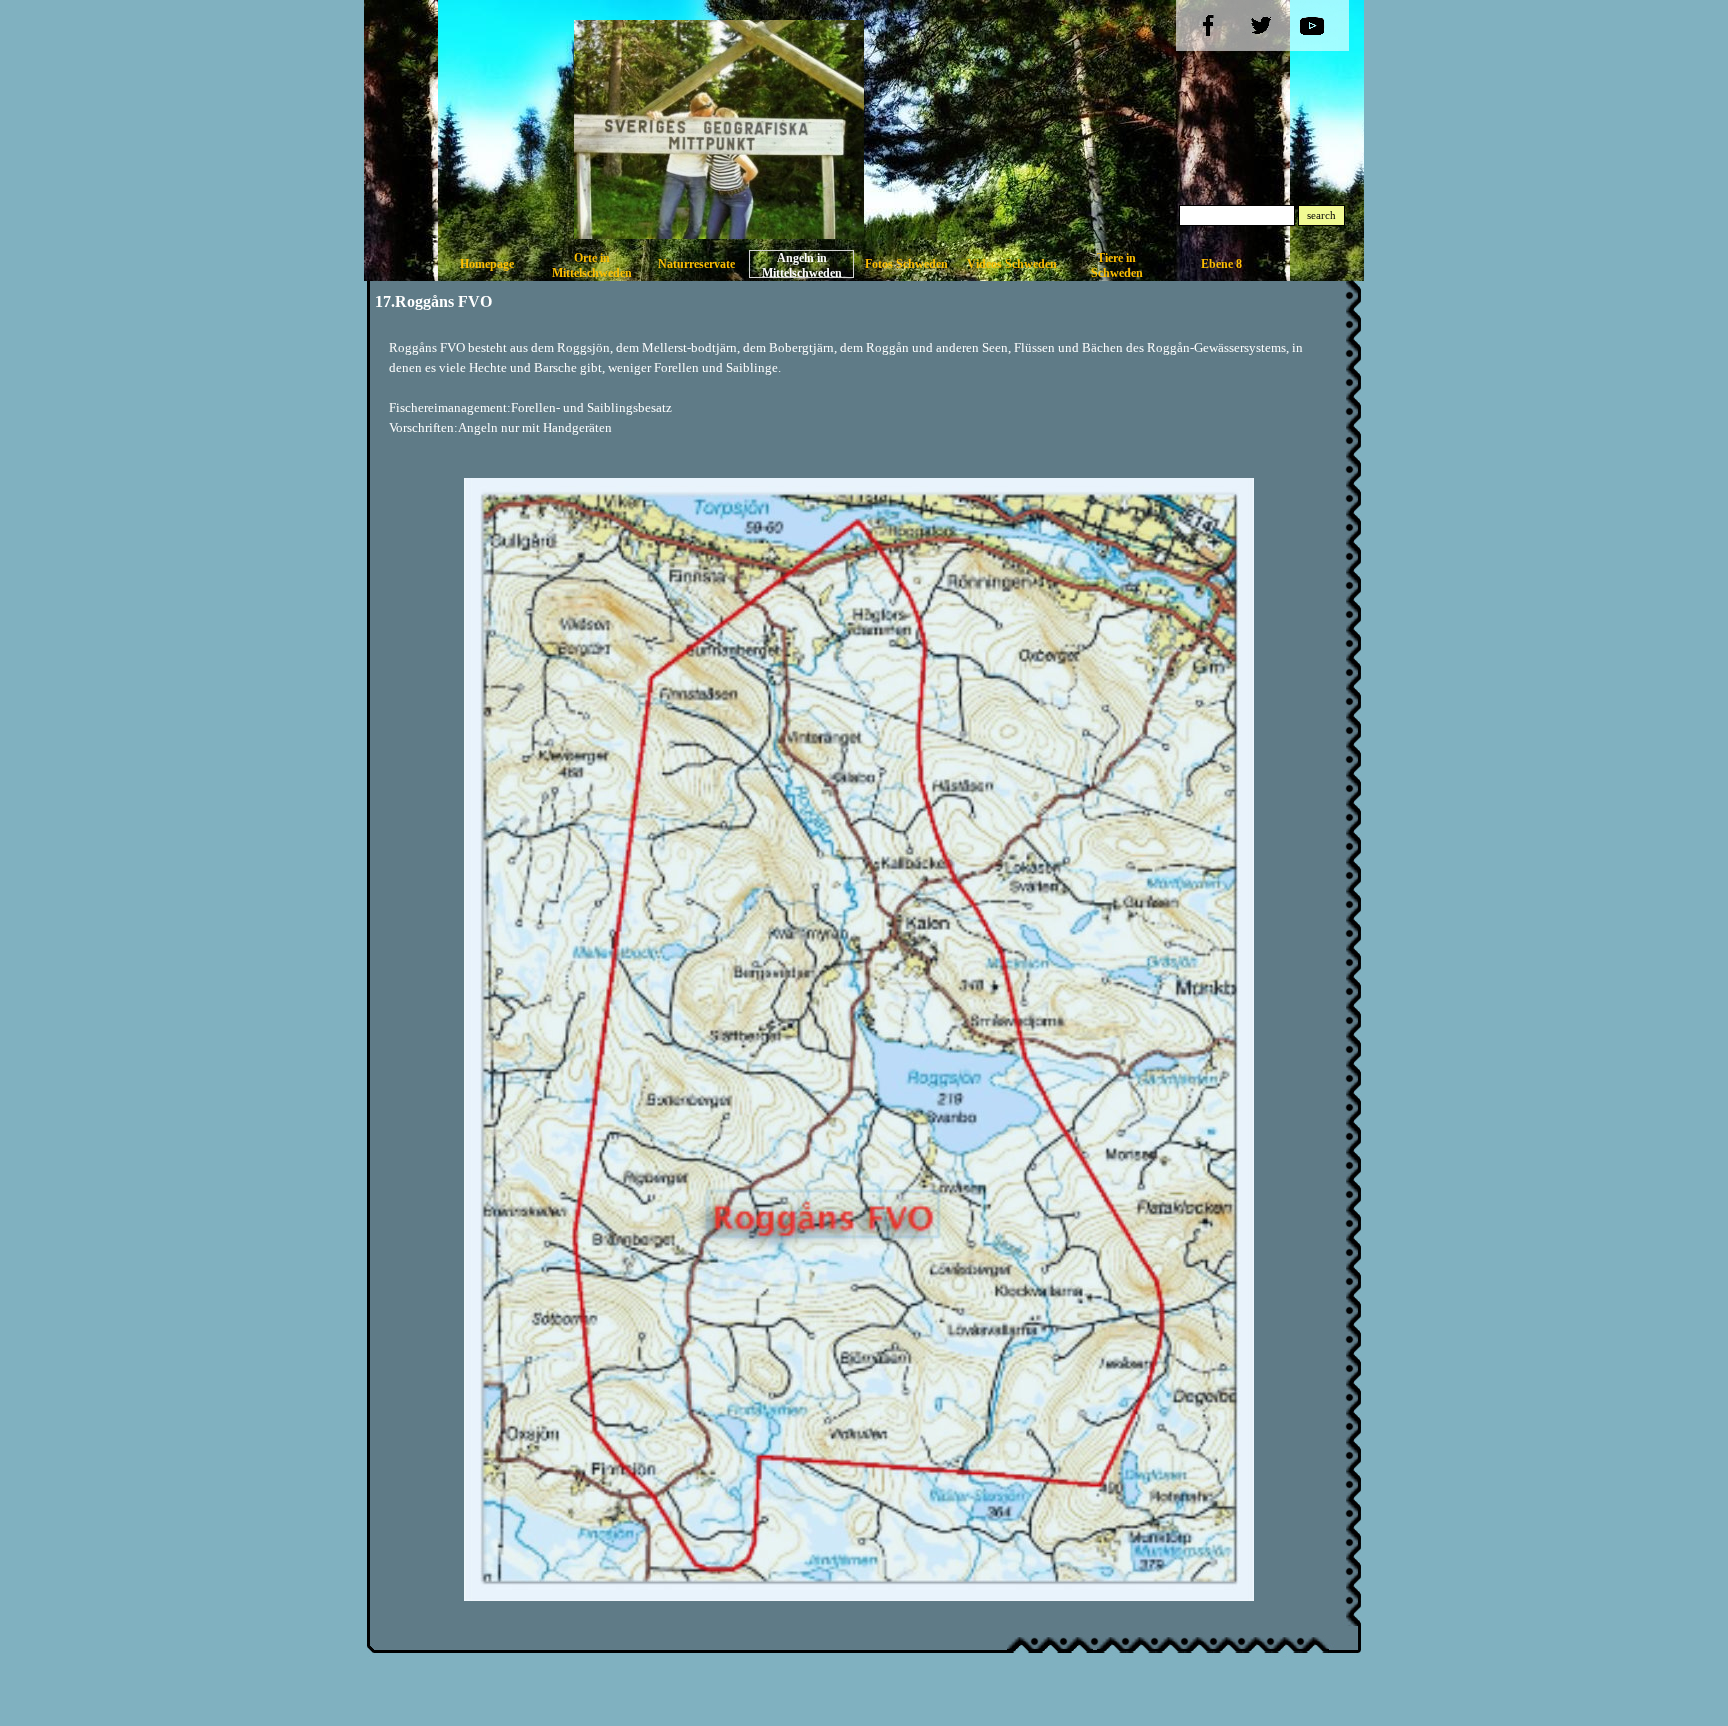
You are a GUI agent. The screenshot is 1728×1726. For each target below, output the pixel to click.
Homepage (487, 264)
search (1321, 215)
